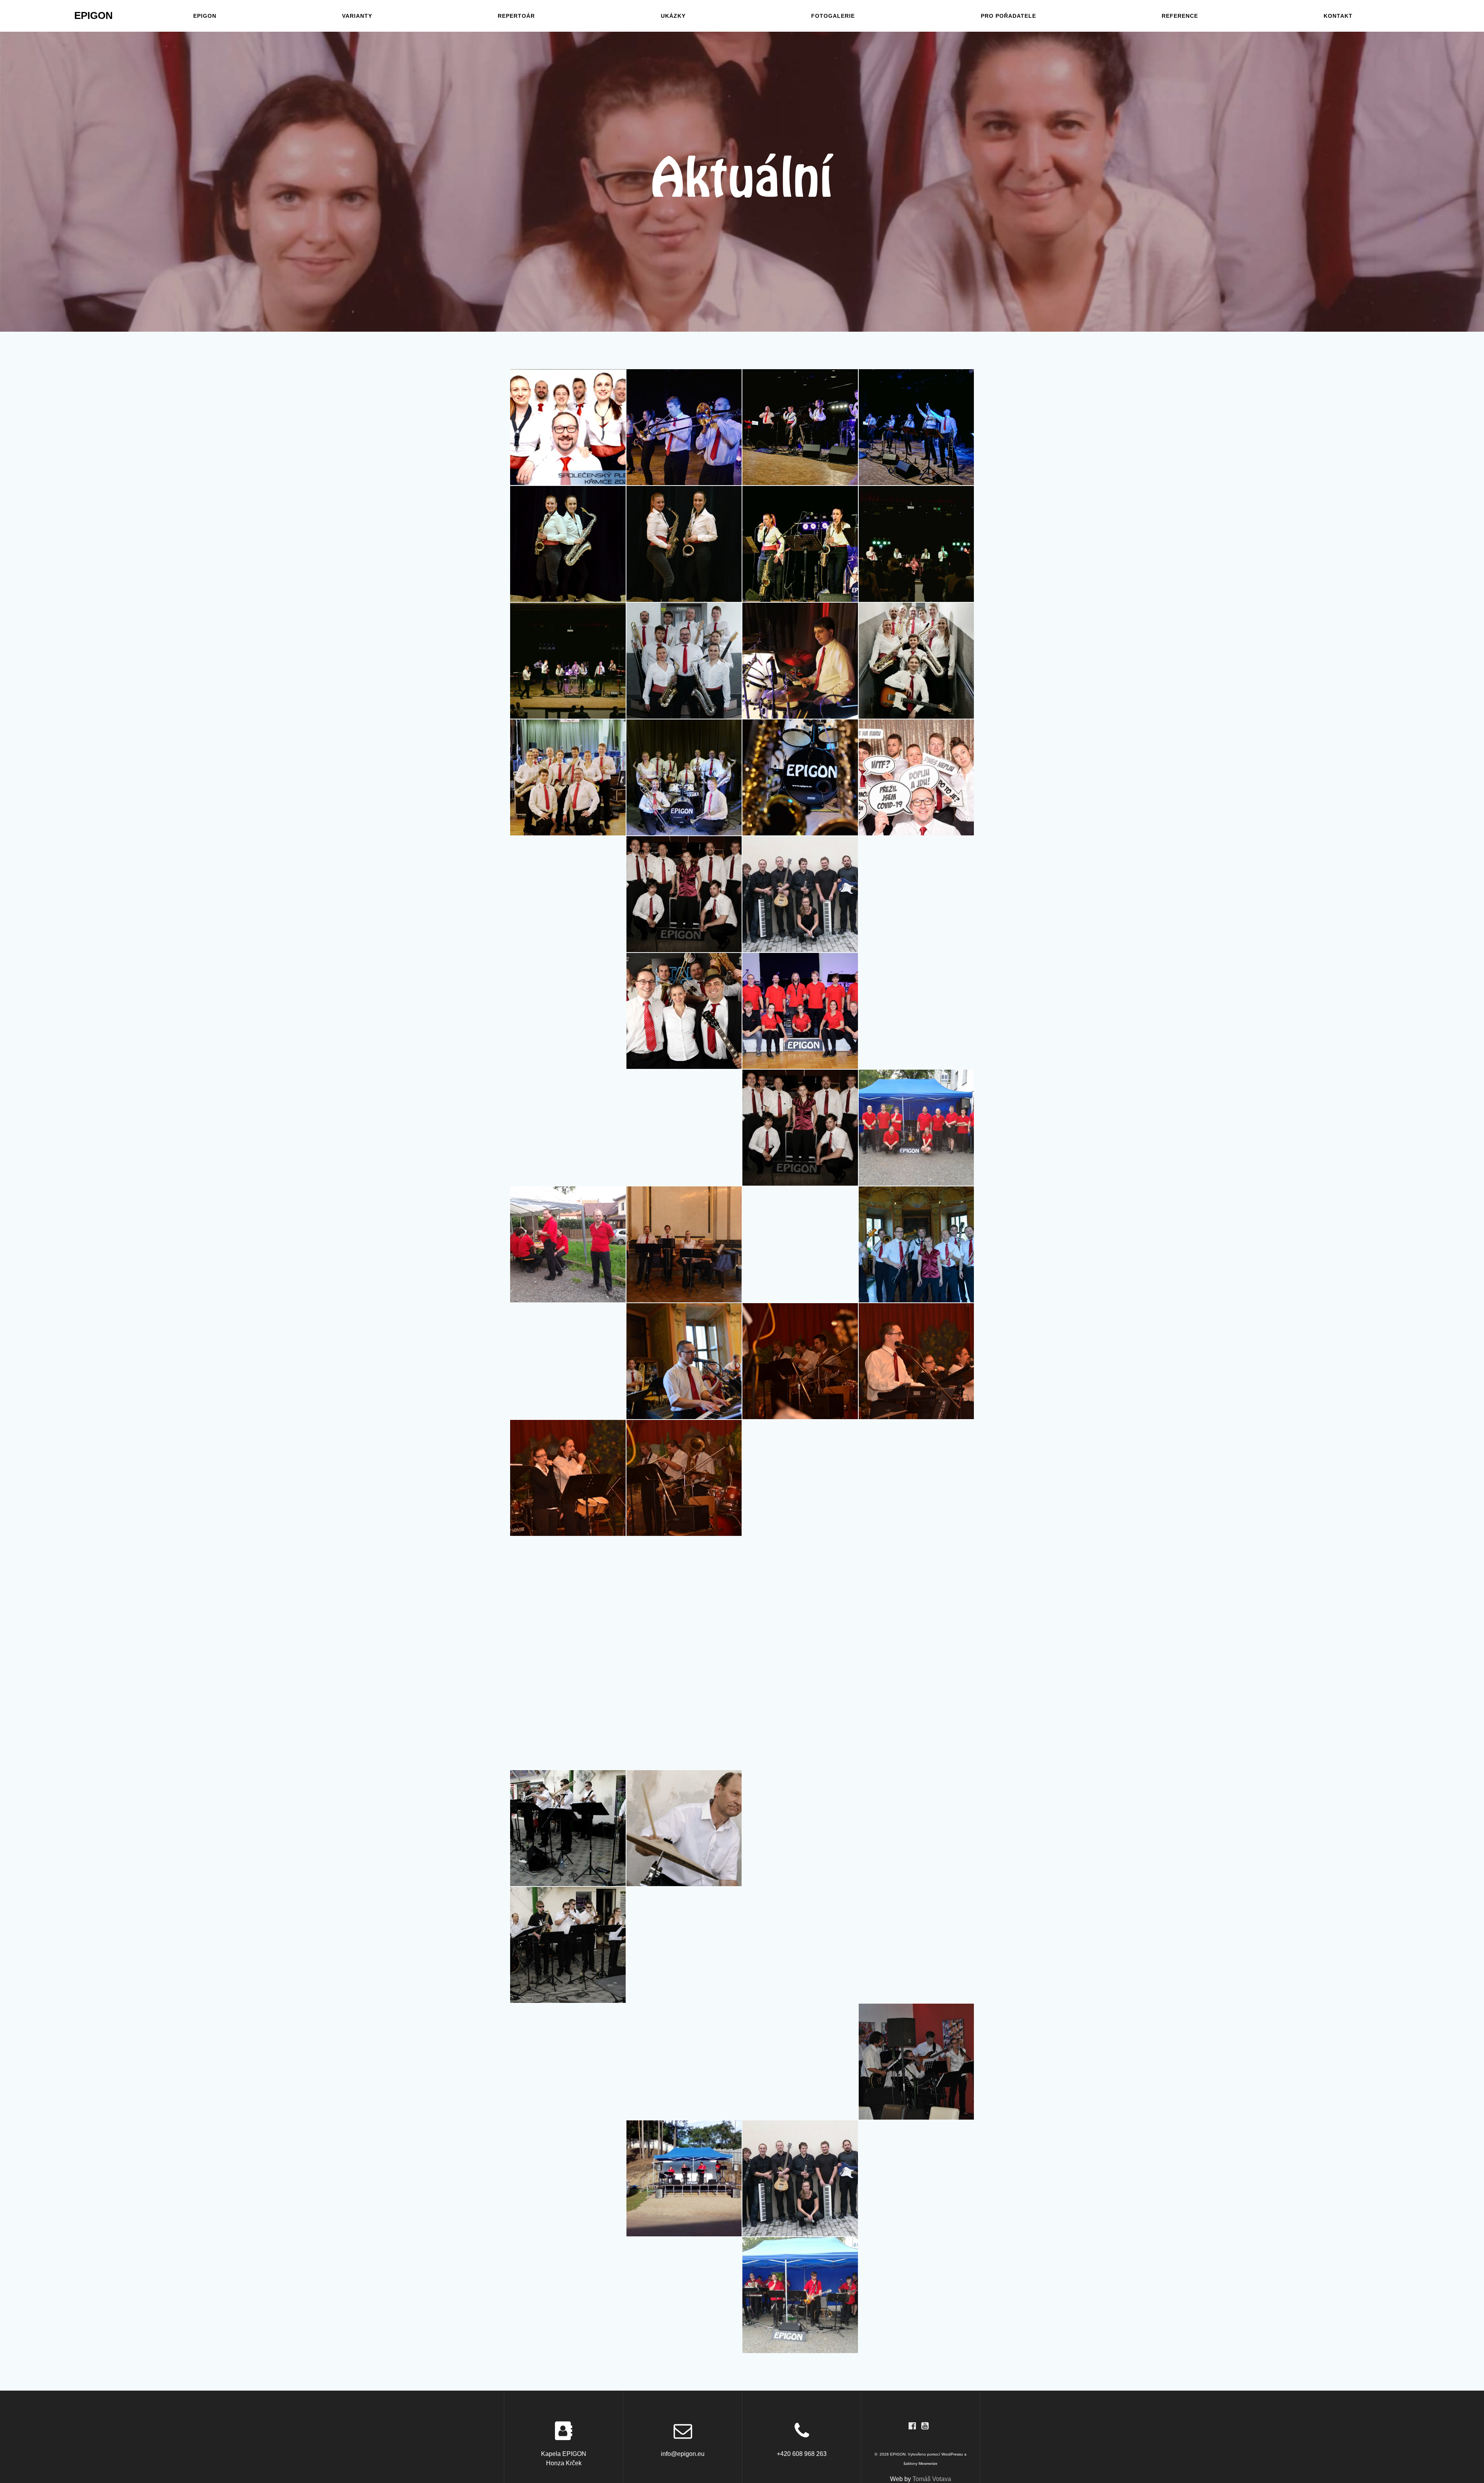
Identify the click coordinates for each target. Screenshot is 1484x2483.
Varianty (357, 16)
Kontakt (1337, 16)
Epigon (203, 16)
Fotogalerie (833, 16)
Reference (1178, 16)
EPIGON (93, 16)
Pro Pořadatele (1008, 16)
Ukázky (674, 16)
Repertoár (517, 16)
